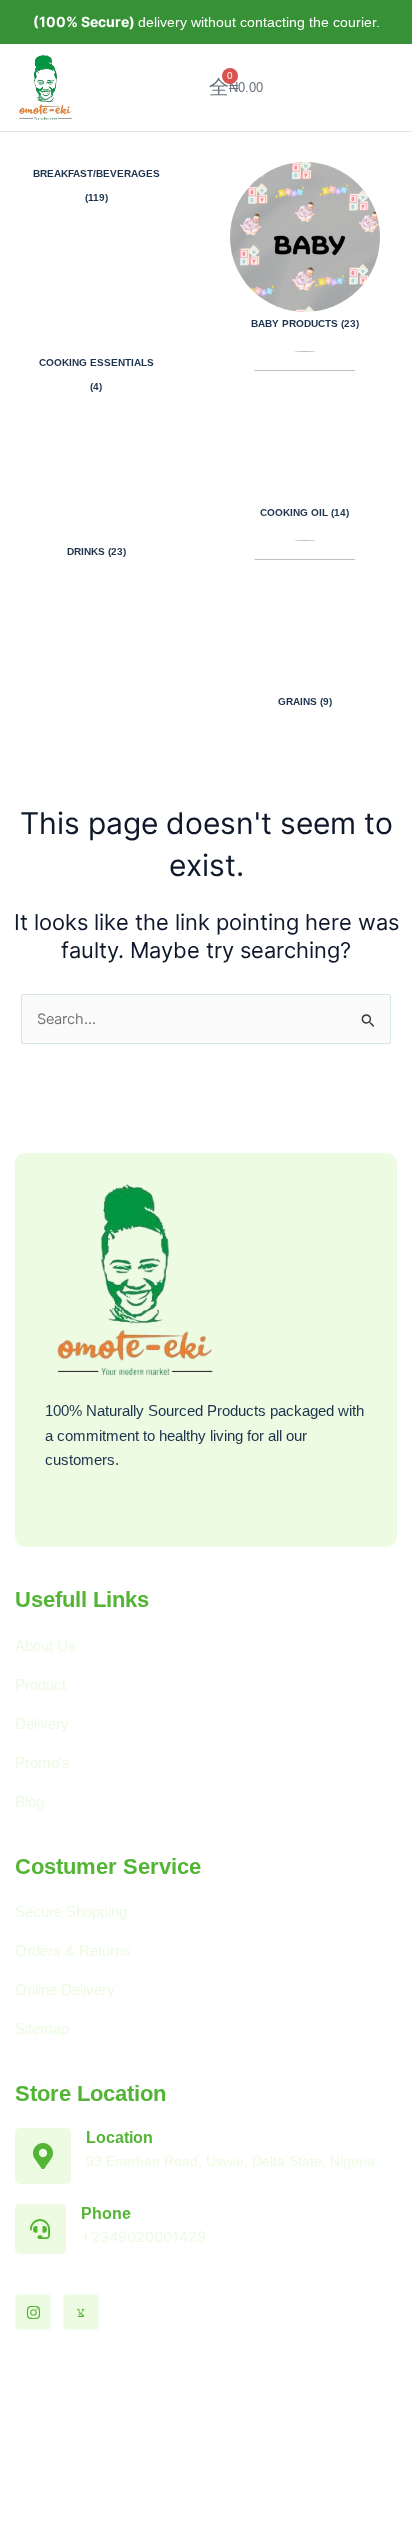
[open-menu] (376, 87)
